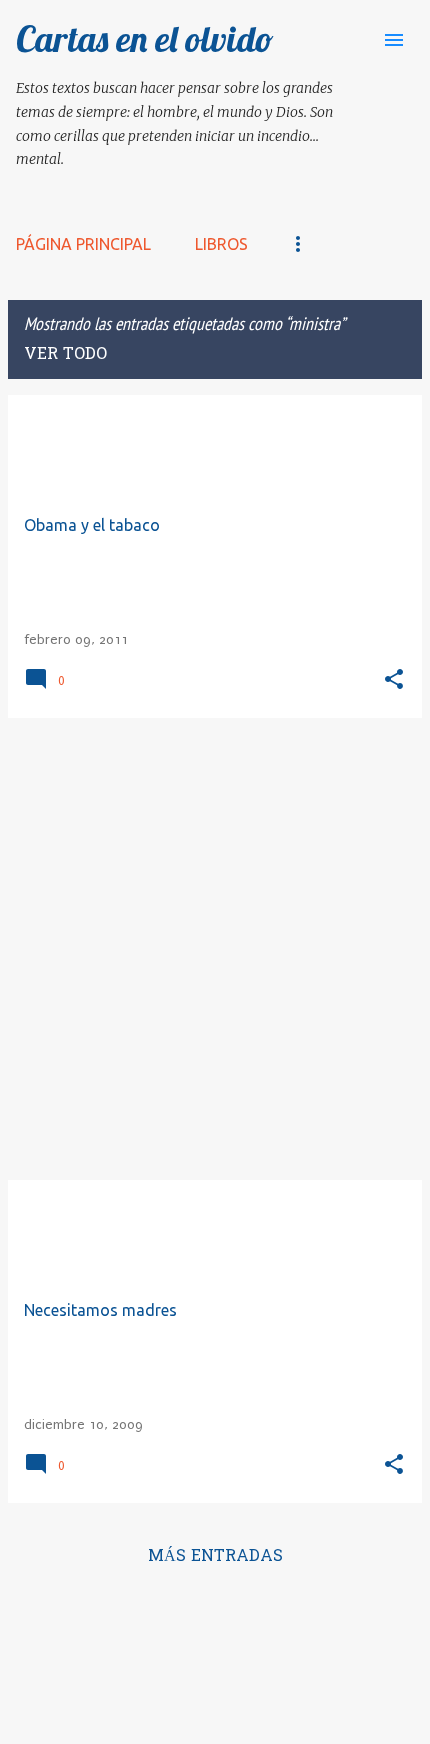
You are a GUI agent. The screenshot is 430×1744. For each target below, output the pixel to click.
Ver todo (65, 355)
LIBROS (221, 244)
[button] (394, 680)
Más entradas (215, 1557)
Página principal (83, 244)
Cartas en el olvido (145, 38)
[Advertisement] (215, 949)
